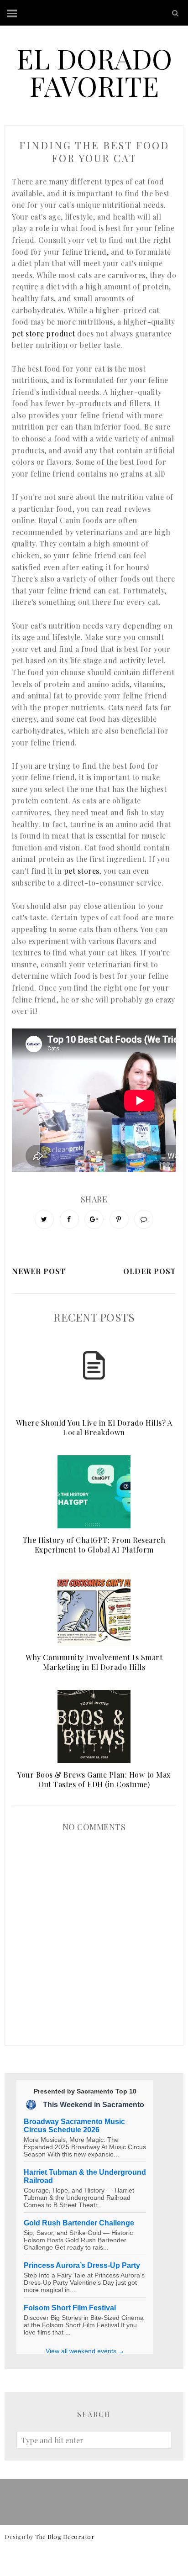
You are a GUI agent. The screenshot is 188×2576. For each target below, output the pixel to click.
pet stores (82, 871)
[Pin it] (119, 1219)
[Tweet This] (44, 1219)
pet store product (44, 333)
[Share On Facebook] (69, 1219)
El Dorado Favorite (94, 72)
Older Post (150, 1271)
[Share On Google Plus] (94, 1219)
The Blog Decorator (65, 2537)
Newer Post (39, 1271)
